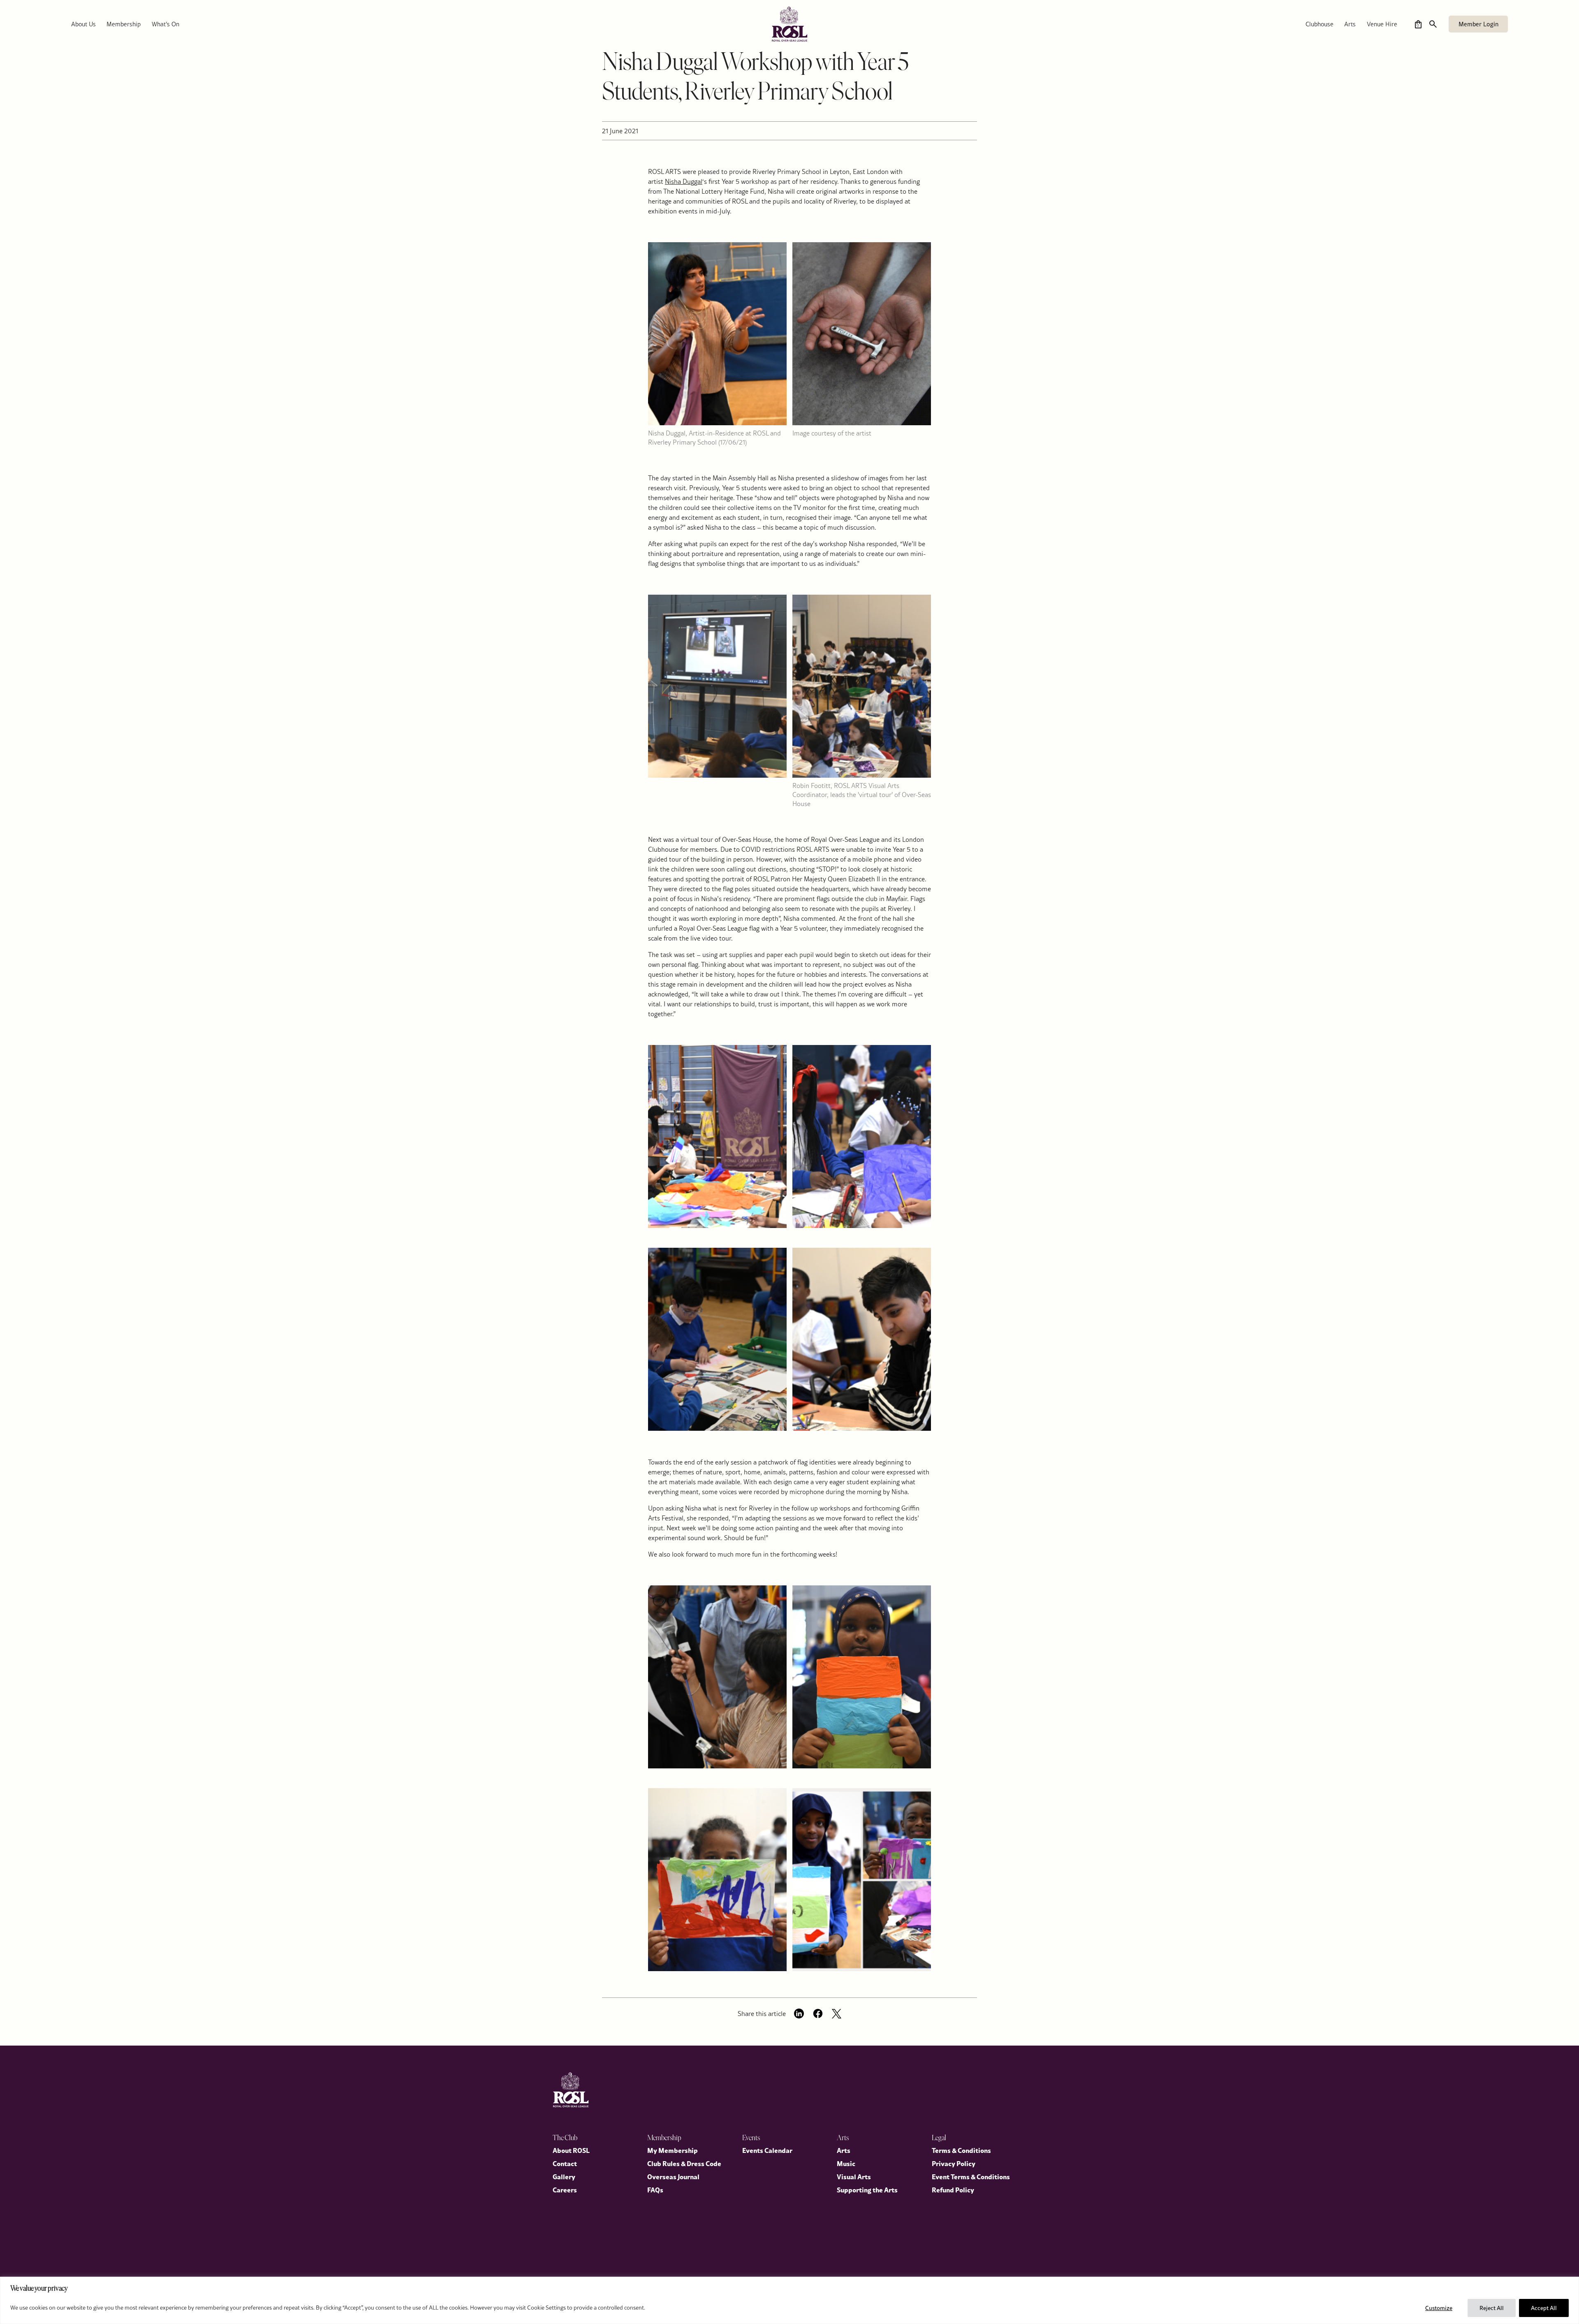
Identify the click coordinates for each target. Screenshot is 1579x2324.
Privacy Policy (954, 2163)
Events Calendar (767, 2150)
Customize (1439, 2308)
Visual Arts (854, 2176)
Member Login (1478, 24)
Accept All (1544, 2308)
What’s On (166, 24)
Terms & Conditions (961, 2150)
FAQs (655, 2190)
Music (846, 2163)
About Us (83, 24)
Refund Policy (953, 2190)
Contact (565, 2163)
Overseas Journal (673, 2176)
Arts (1350, 24)
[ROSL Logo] (571, 2090)
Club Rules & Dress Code (684, 2163)
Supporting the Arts (867, 2190)
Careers (565, 2190)
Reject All (1492, 2308)
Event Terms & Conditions (971, 2176)
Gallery (564, 2176)
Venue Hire (1382, 24)
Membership (124, 24)
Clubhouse (1320, 24)
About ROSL (571, 2150)
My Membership (673, 2150)
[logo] (789, 24)
